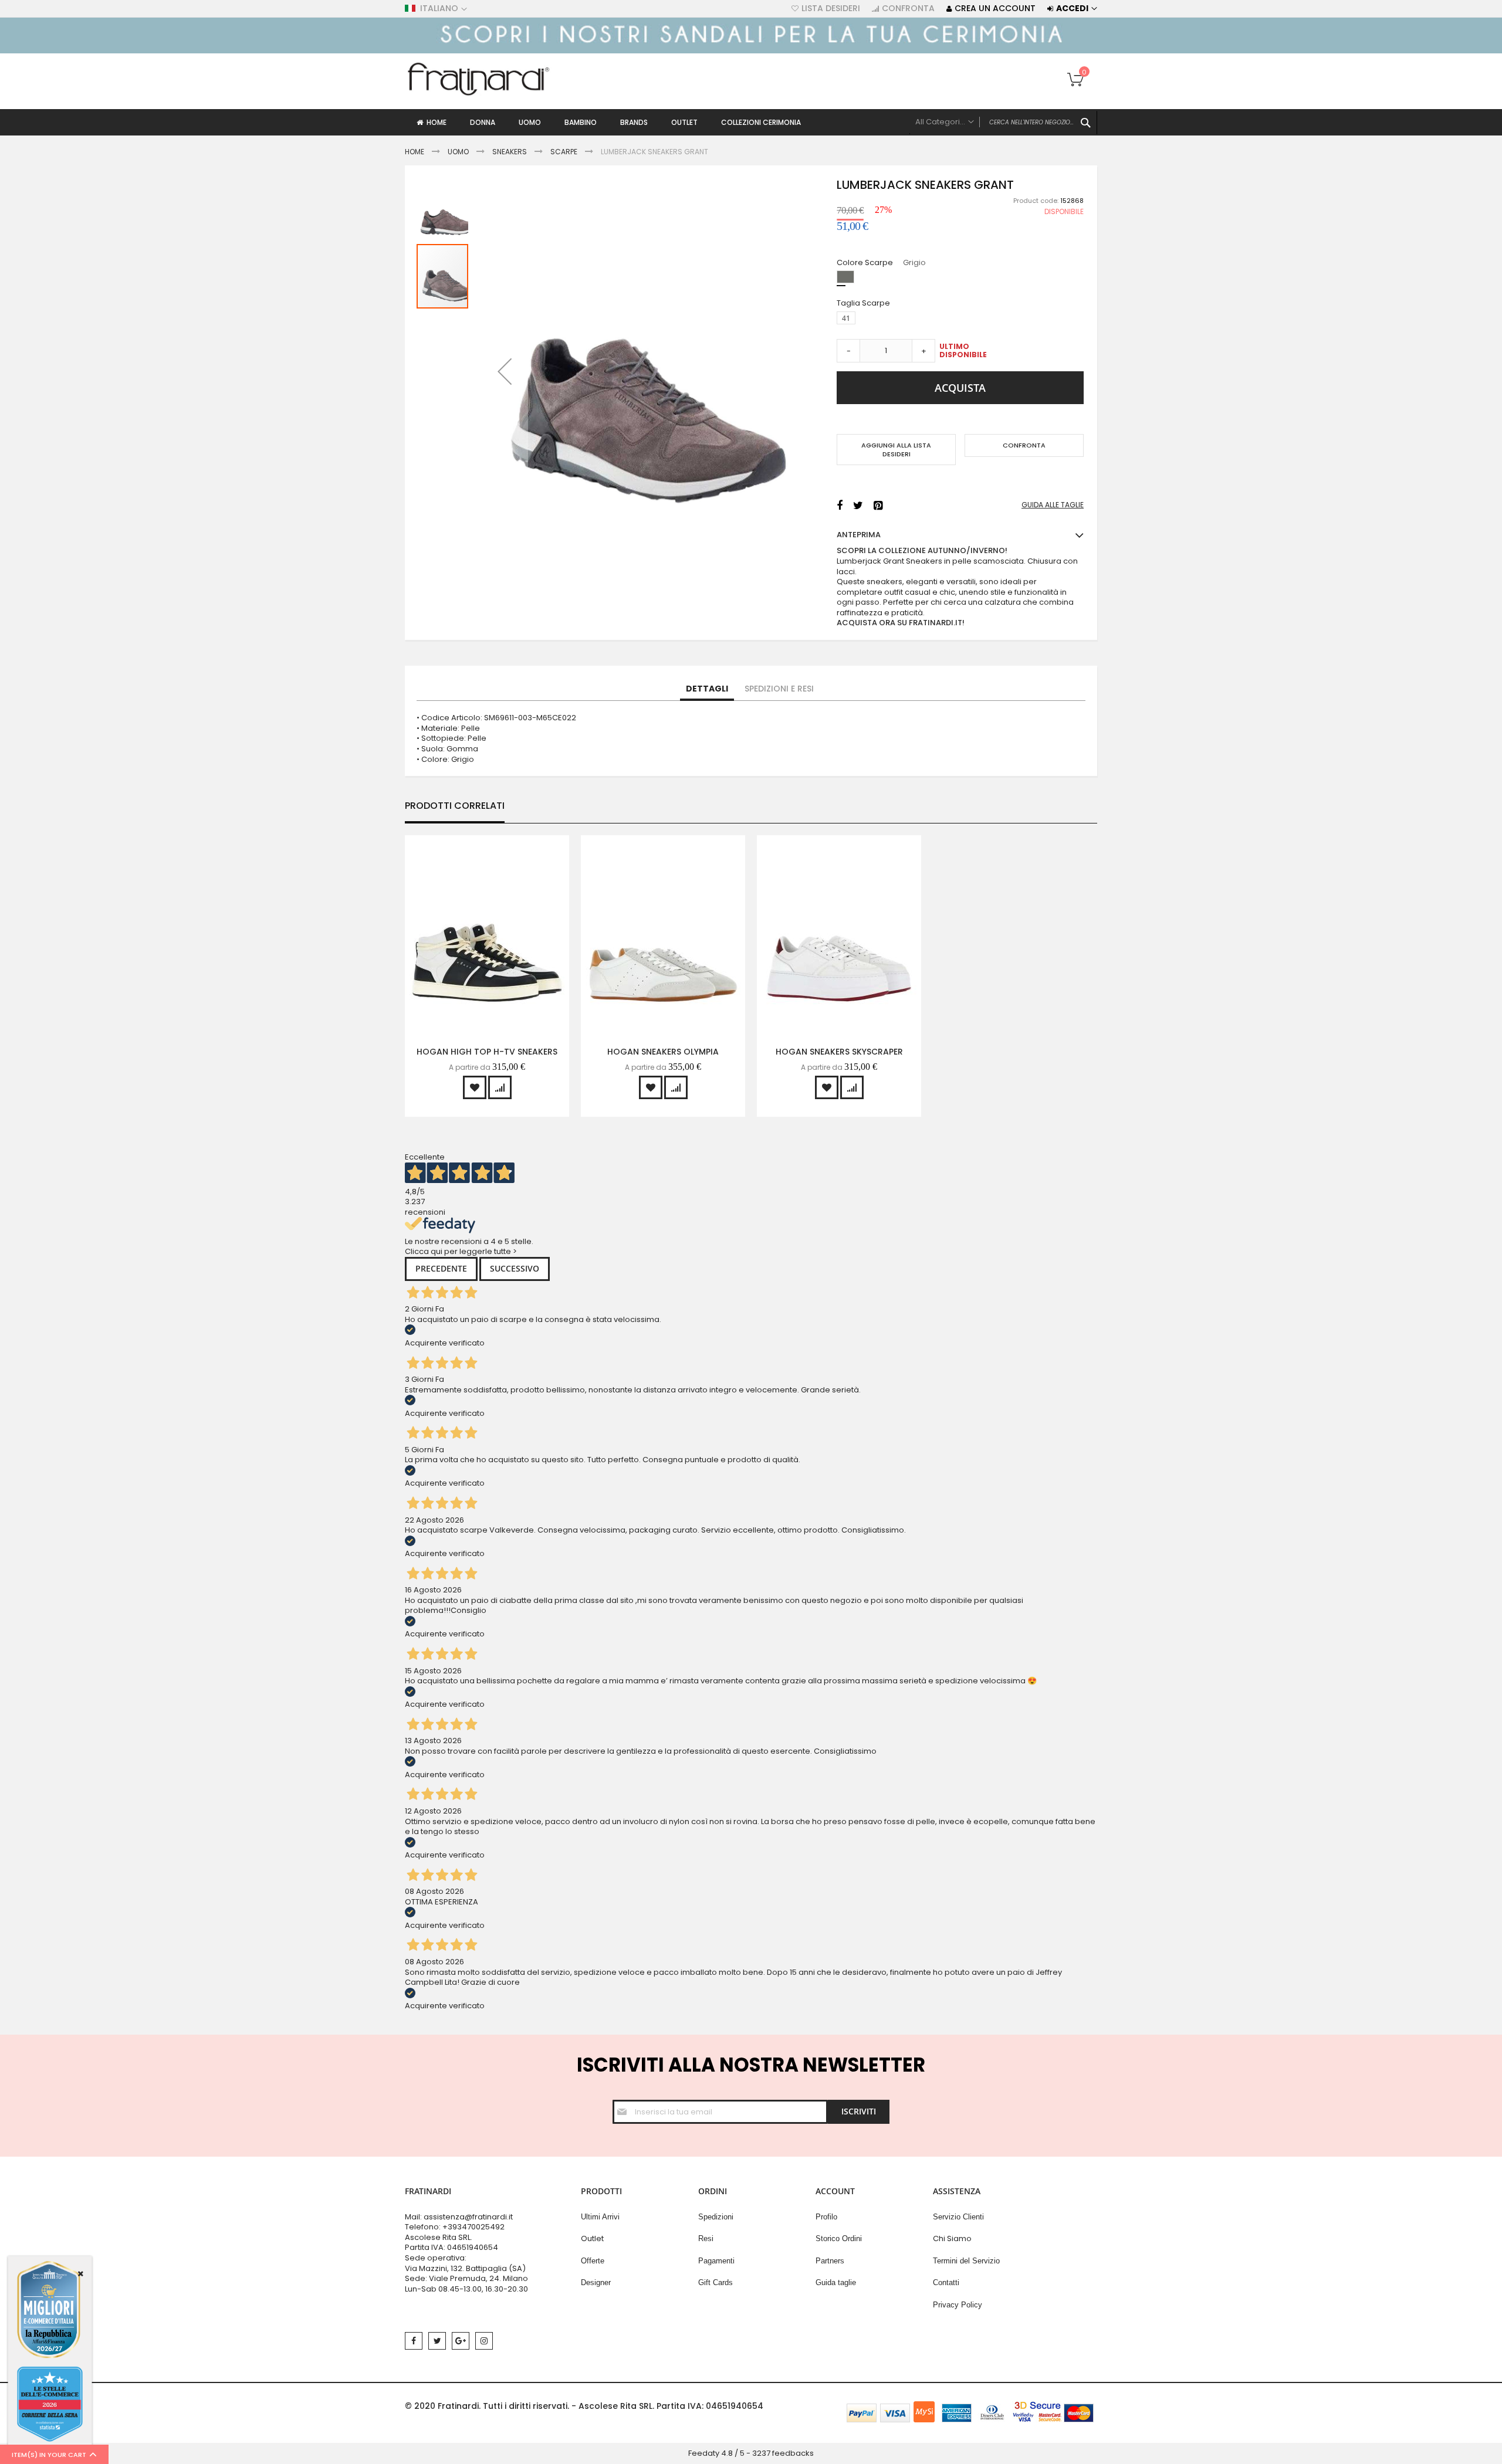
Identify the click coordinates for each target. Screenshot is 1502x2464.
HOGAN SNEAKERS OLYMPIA (663, 1052)
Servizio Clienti (958, 2217)
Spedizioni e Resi (779, 689)
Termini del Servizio (966, 2261)
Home (415, 152)
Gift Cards (716, 2282)
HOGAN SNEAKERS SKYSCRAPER (839, 1052)
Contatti (946, 2282)
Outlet (592, 2238)
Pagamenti (716, 2261)
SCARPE (564, 152)
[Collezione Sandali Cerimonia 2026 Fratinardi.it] (751, 51)
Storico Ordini (839, 2238)
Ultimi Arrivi (600, 2217)
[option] (845, 277)
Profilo (826, 2217)
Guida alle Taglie (1053, 505)
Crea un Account (995, 9)
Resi (706, 2238)
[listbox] (963, 278)
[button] (505, 371)
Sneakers (510, 152)
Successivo (515, 1268)
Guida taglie (836, 2282)
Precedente (441, 1268)
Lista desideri (831, 9)
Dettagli (707, 689)
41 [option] (846, 318)
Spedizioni (716, 2217)
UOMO (459, 152)
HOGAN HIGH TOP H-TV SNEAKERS (487, 1052)
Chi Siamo (952, 2238)
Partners (830, 2261)
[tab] (707, 689)
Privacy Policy (958, 2305)
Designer (596, 2282)
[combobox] (1003, 123)
